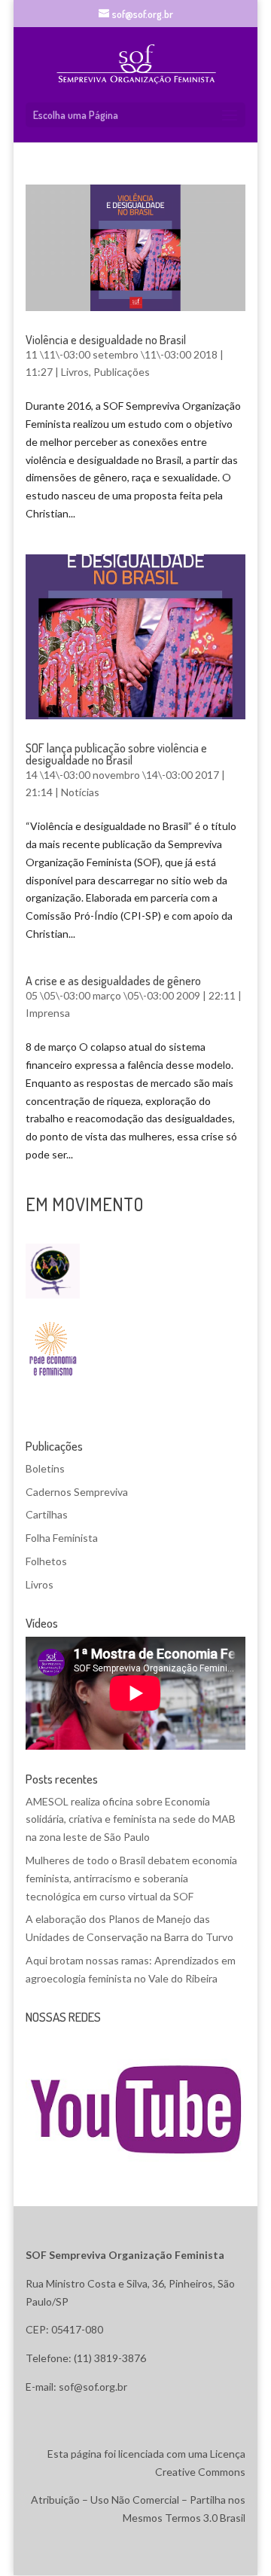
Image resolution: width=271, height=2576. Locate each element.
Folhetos (46, 1561)
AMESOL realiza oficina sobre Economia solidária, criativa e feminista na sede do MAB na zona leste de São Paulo (131, 1819)
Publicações (122, 372)
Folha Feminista (62, 1538)
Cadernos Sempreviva (77, 1492)
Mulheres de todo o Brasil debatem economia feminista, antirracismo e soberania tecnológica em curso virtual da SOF (131, 1878)
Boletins (45, 1468)
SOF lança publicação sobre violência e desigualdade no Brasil (116, 754)
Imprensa (48, 1013)
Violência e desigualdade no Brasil (106, 340)
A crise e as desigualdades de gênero (113, 981)
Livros (75, 372)
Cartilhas (47, 1514)
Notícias (80, 792)
